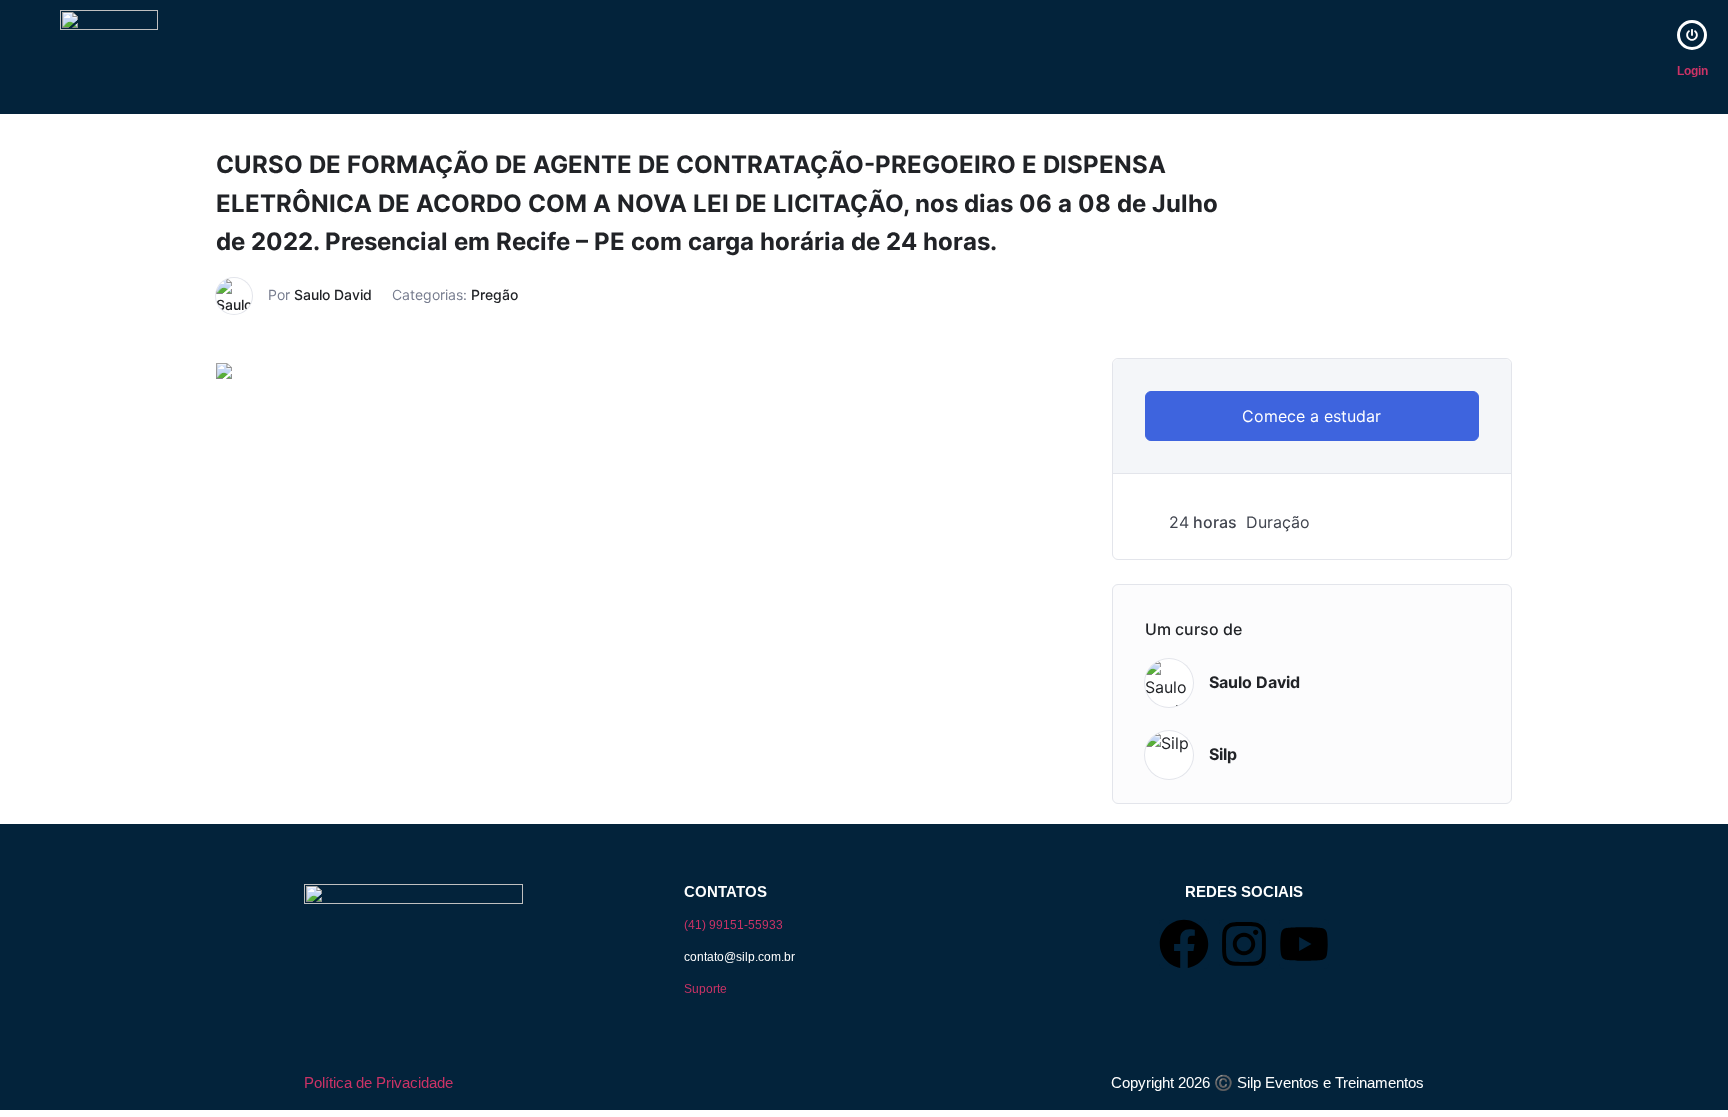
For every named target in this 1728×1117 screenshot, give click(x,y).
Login (1692, 71)
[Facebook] (1184, 944)
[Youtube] (1304, 944)
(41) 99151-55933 (733, 925)
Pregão (494, 294)
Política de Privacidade (378, 1082)
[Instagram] (1244, 944)
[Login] (1692, 35)
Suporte (705, 989)
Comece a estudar (1311, 416)
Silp (1223, 754)
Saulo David (333, 294)
